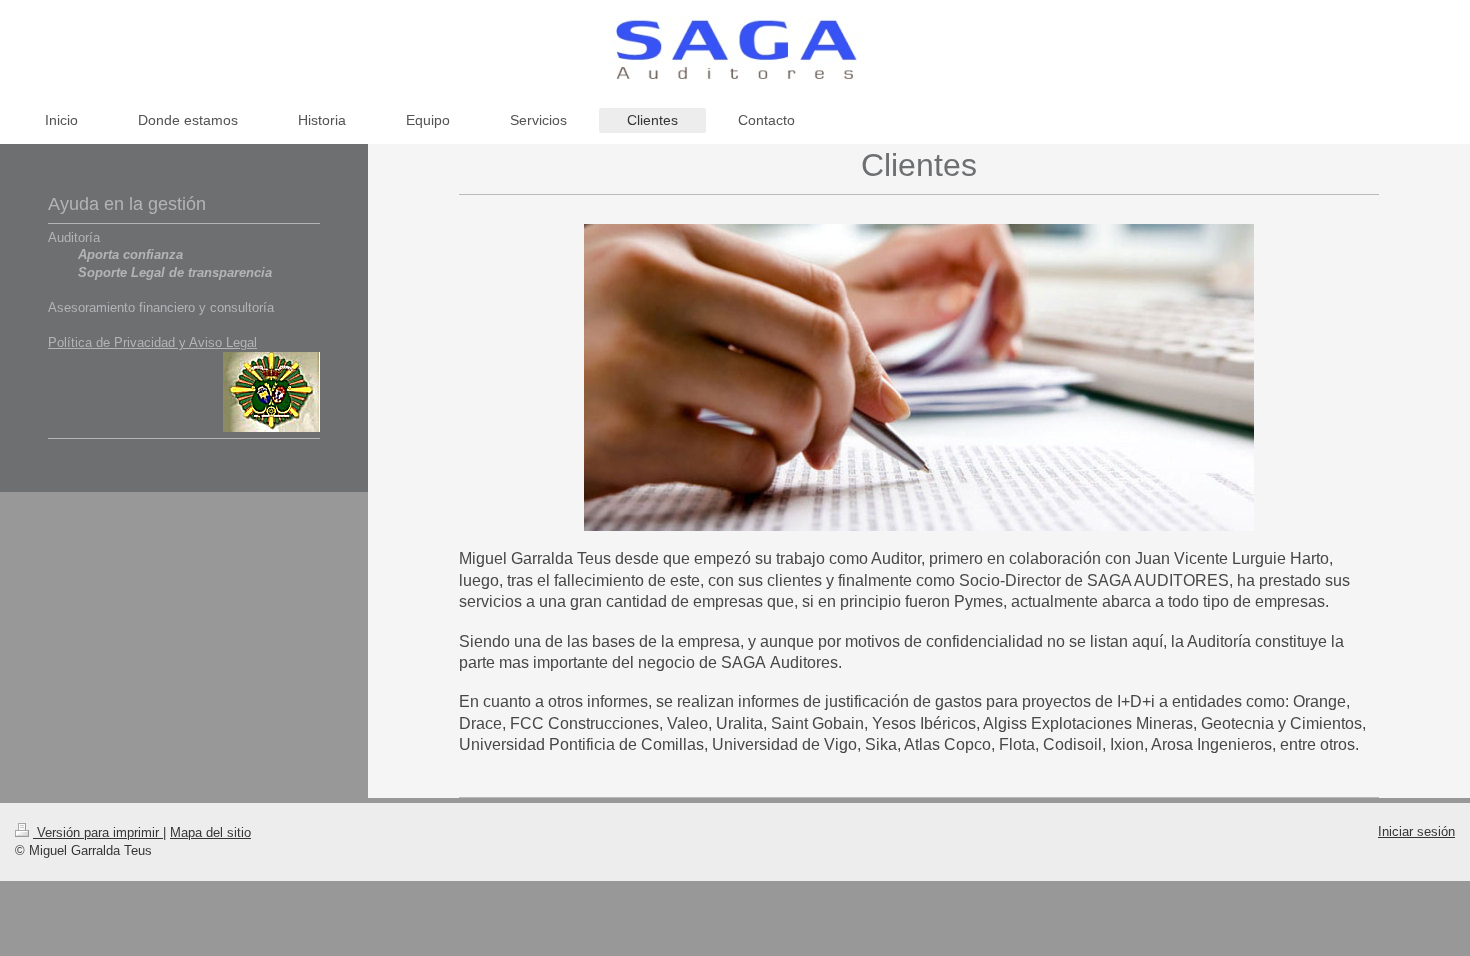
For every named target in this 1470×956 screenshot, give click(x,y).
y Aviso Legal (216, 342)
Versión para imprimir (98, 832)
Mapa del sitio (210, 832)
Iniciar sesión (1416, 831)
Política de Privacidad (111, 342)
